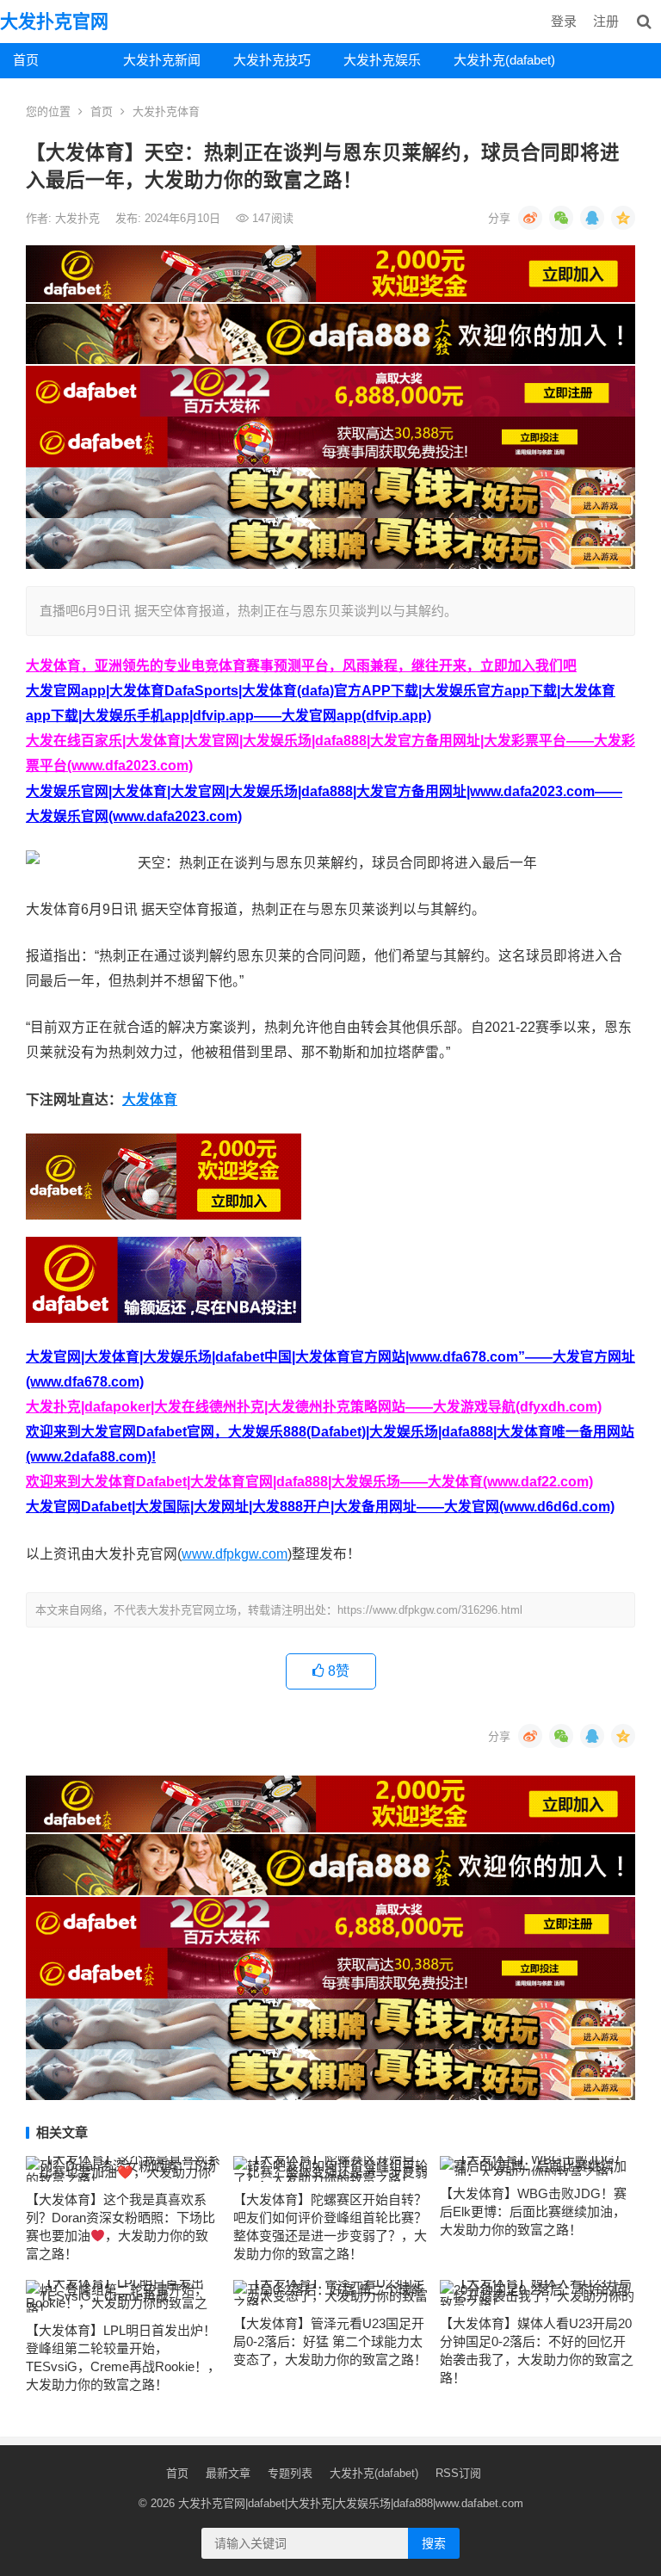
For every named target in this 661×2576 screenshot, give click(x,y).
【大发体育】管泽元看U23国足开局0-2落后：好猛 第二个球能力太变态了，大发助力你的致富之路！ (330, 2341)
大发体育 (150, 1100)
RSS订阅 (458, 2473)
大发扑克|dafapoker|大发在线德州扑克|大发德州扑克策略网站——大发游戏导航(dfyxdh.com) (314, 1407)
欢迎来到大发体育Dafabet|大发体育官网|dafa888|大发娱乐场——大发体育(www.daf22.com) (309, 1482)
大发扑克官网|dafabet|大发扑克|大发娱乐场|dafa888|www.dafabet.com (351, 2503)
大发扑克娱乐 (382, 60)
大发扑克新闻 (162, 60)
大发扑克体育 (166, 111)
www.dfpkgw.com (235, 1554)
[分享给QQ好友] (592, 218)
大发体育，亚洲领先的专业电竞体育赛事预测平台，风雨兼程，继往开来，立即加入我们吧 (301, 666)
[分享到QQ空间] (623, 218)
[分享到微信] (561, 218)
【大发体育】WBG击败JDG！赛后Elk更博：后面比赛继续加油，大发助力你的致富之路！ (533, 2212)
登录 (564, 21)
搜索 (434, 2543)
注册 (606, 21)
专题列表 (290, 2473)
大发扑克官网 (54, 21)
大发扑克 (79, 218)
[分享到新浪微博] (530, 218)
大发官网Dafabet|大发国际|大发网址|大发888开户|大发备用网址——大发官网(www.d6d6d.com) (320, 1507)
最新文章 (228, 2473)
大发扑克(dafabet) (502, 60)
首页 (26, 60)
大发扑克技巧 (272, 60)
